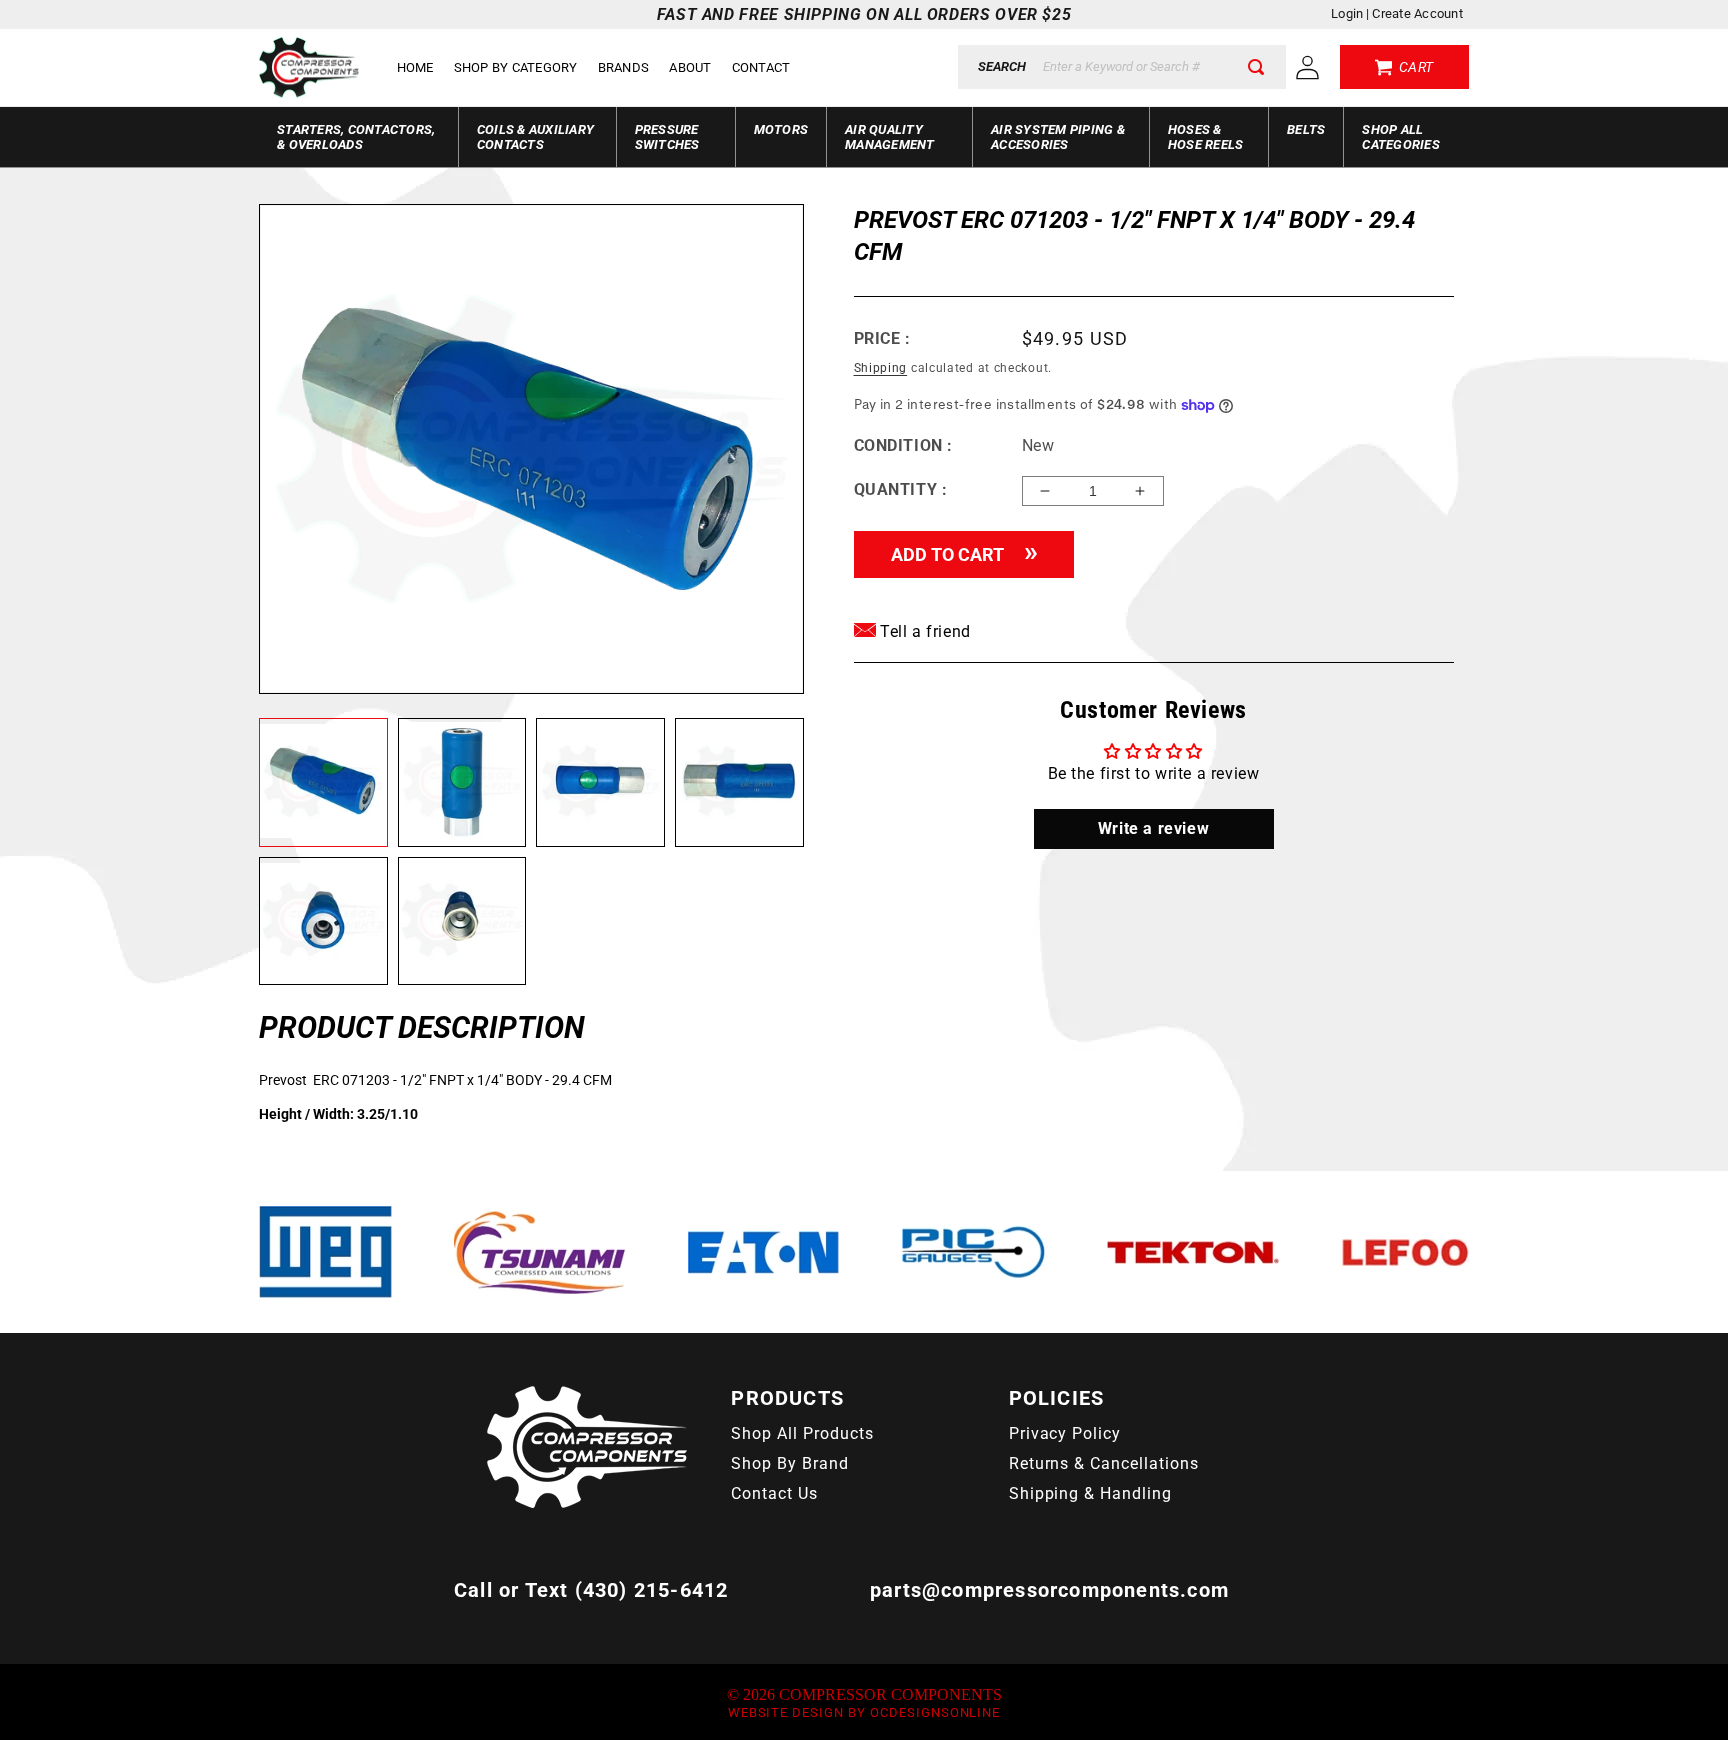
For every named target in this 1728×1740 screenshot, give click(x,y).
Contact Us (774, 1493)
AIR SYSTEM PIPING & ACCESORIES (1058, 137)
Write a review (1153, 828)
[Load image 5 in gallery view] (323, 921)
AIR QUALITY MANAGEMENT (890, 137)
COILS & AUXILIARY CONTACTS (535, 137)
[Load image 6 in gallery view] (462, 921)
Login (1347, 13)
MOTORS (781, 129)
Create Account (1417, 13)
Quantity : (901, 489)
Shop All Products (802, 1433)
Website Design (786, 1712)
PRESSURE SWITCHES (667, 137)
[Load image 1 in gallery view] (323, 782)
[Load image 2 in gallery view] (462, 782)
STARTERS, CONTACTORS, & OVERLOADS (356, 137)
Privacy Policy (1065, 1433)
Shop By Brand (789, 1463)
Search (1002, 66)
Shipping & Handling (1090, 1493)
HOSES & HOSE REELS (1206, 137)
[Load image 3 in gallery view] (600, 782)
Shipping (881, 368)
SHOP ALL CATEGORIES (1401, 137)
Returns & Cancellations (1104, 1463)
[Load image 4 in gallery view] (739, 782)
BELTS (1306, 129)
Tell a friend (923, 631)
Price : (882, 338)
